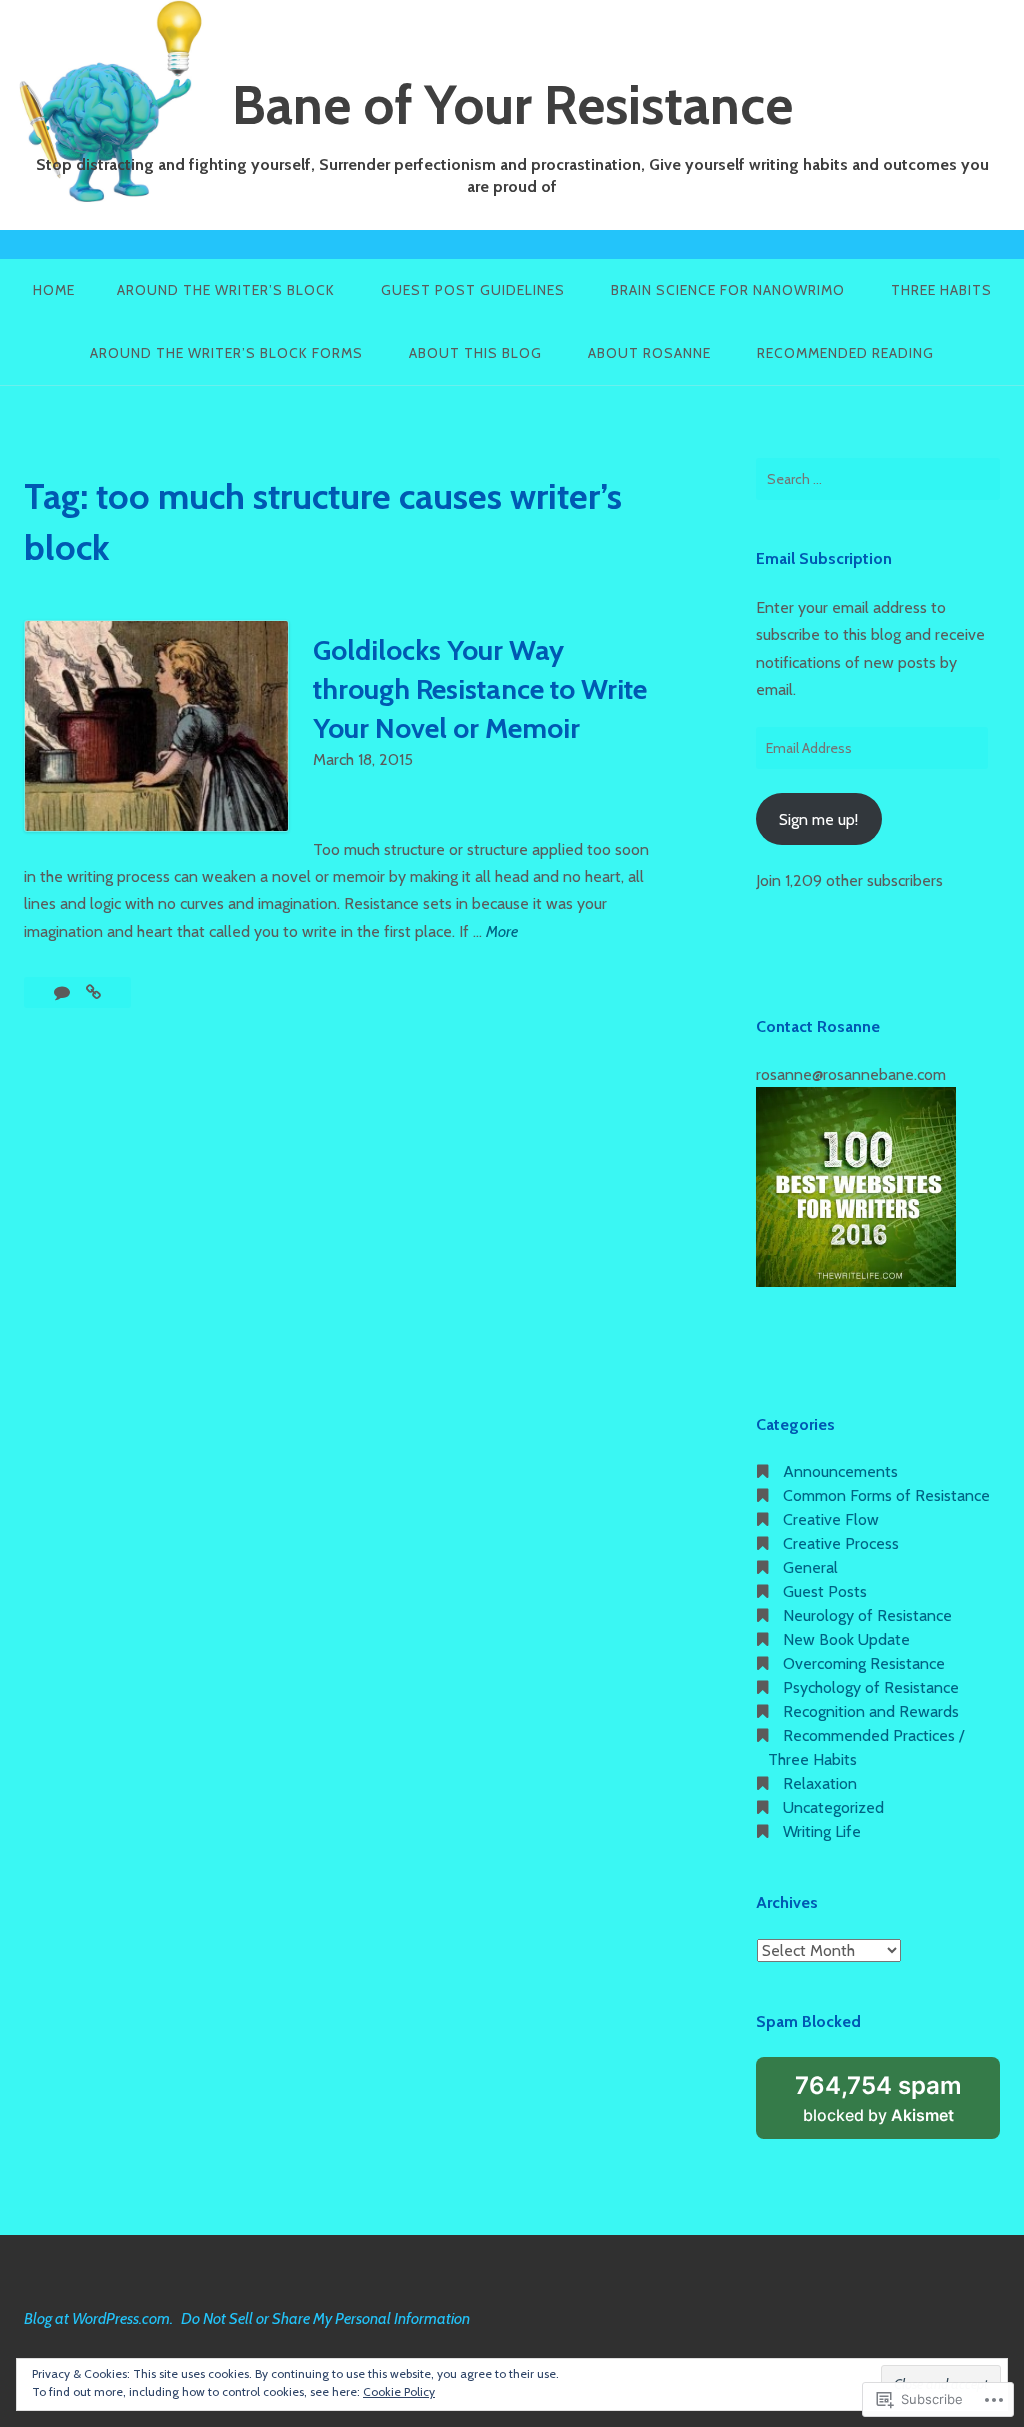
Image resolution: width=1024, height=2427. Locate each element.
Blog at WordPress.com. (98, 2318)
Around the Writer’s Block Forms (226, 353)
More (502, 933)
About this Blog (475, 353)
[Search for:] (878, 479)
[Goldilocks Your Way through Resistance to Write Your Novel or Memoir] (93, 992)
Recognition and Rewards (871, 1711)
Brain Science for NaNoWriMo (728, 290)
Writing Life (822, 1831)
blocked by (897, 2105)
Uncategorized (833, 1807)
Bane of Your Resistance (512, 105)
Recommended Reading (845, 353)
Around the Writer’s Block (226, 290)
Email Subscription (824, 558)
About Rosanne (649, 353)
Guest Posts (825, 1591)
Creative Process (841, 1543)
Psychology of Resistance (871, 1687)
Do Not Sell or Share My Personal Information (325, 2318)
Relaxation (820, 1783)
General (810, 1567)
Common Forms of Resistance (886, 1495)
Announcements (840, 1471)
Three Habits (941, 290)
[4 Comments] (64, 992)
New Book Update (846, 1639)
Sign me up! (818, 819)
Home (54, 290)
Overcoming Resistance (864, 1663)
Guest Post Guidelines (473, 290)
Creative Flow (831, 1519)
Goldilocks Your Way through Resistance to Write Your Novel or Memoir (480, 689)
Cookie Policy (399, 2391)
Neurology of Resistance (867, 1615)
